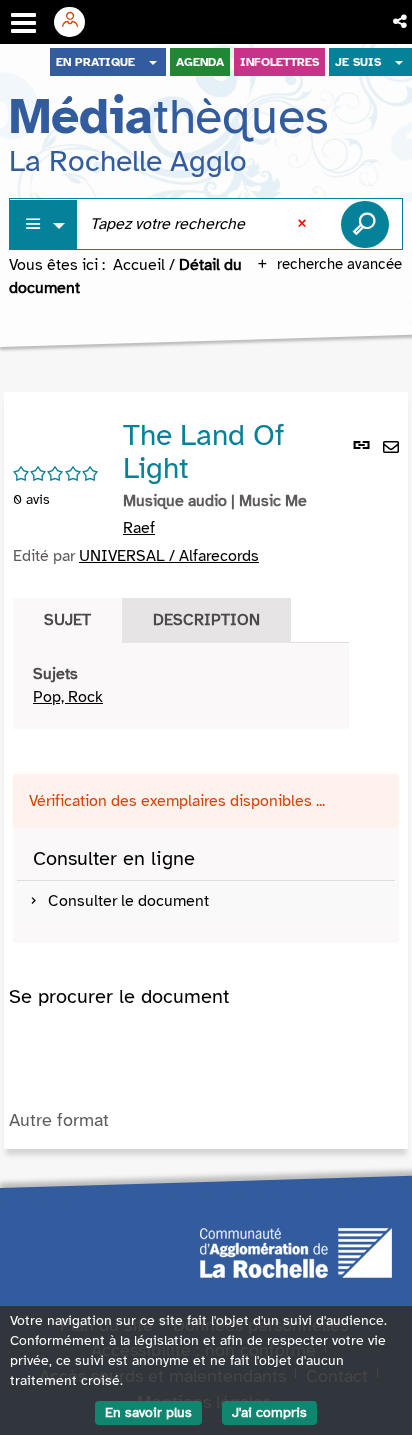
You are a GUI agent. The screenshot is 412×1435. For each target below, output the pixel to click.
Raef (139, 528)
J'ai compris (269, 1412)
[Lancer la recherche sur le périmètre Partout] (365, 224)
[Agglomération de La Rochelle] (296, 1251)
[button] (401, 22)
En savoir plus (148, 1412)
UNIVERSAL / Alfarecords (169, 556)
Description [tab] (206, 620)
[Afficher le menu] (23, 23)
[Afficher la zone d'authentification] (77, 22)
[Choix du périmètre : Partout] (44, 224)
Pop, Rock (68, 697)
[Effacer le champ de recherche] (304, 224)
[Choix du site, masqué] (153, 62)
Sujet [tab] (67, 620)
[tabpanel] (181, 686)
